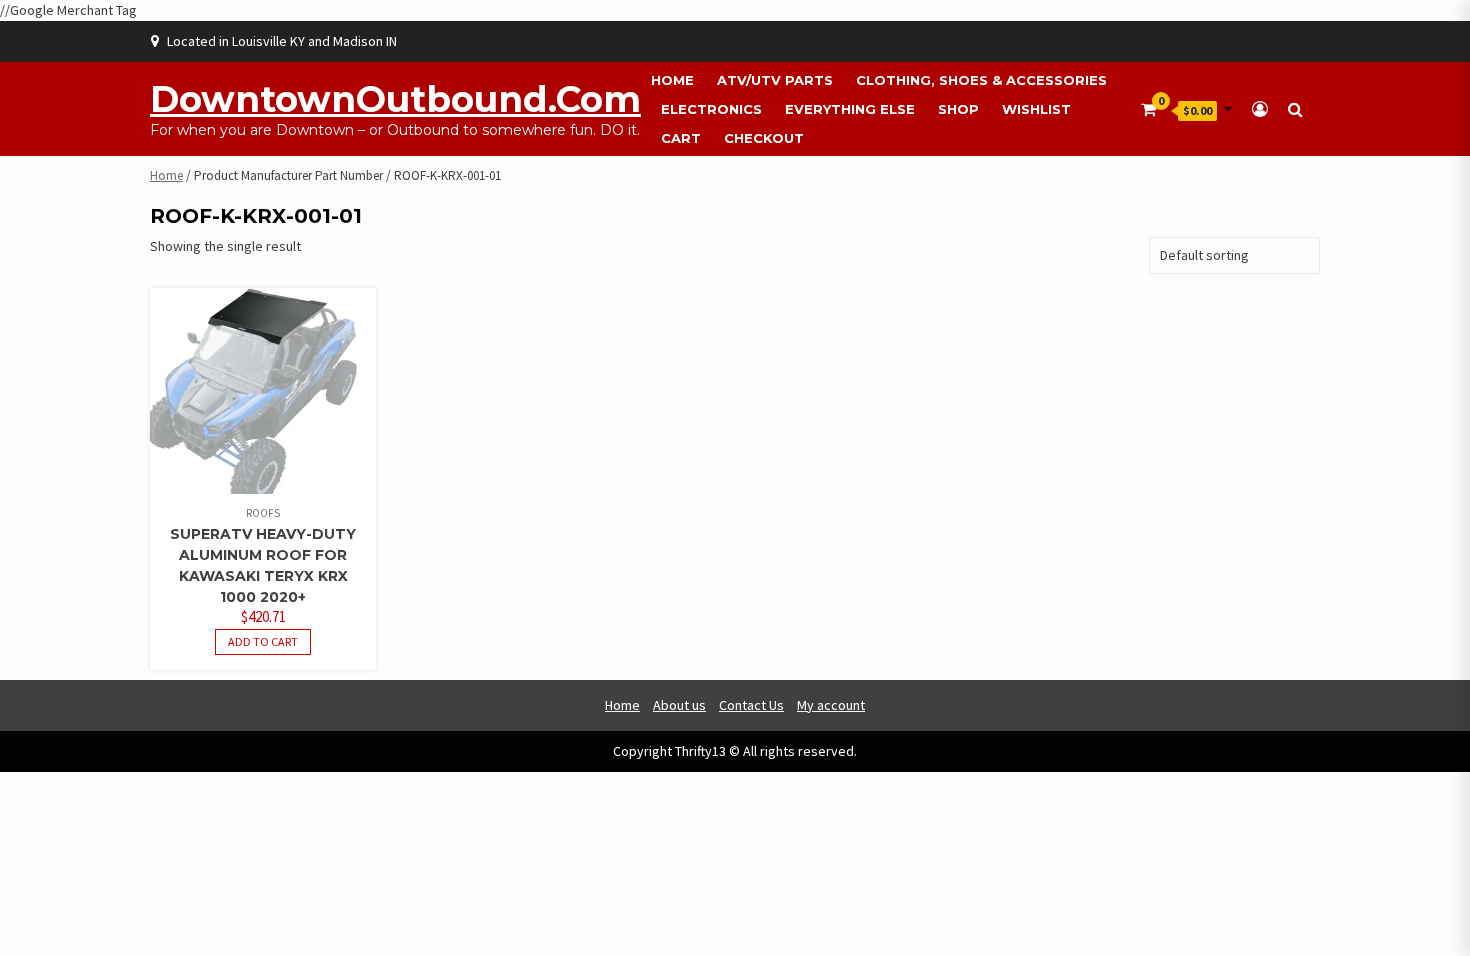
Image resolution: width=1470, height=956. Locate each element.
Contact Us (751, 705)
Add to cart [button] (263, 641)
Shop (958, 109)
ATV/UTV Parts (775, 80)
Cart (681, 138)
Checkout (764, 138)
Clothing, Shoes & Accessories (981, 80)
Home (672, 80)
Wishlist (1036, 109)
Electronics (711, 109)
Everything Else (850, 109)
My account (831, 705)
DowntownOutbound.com (395, 99)
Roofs (263, 513)
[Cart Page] (1148, 109)
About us (679, 705)
